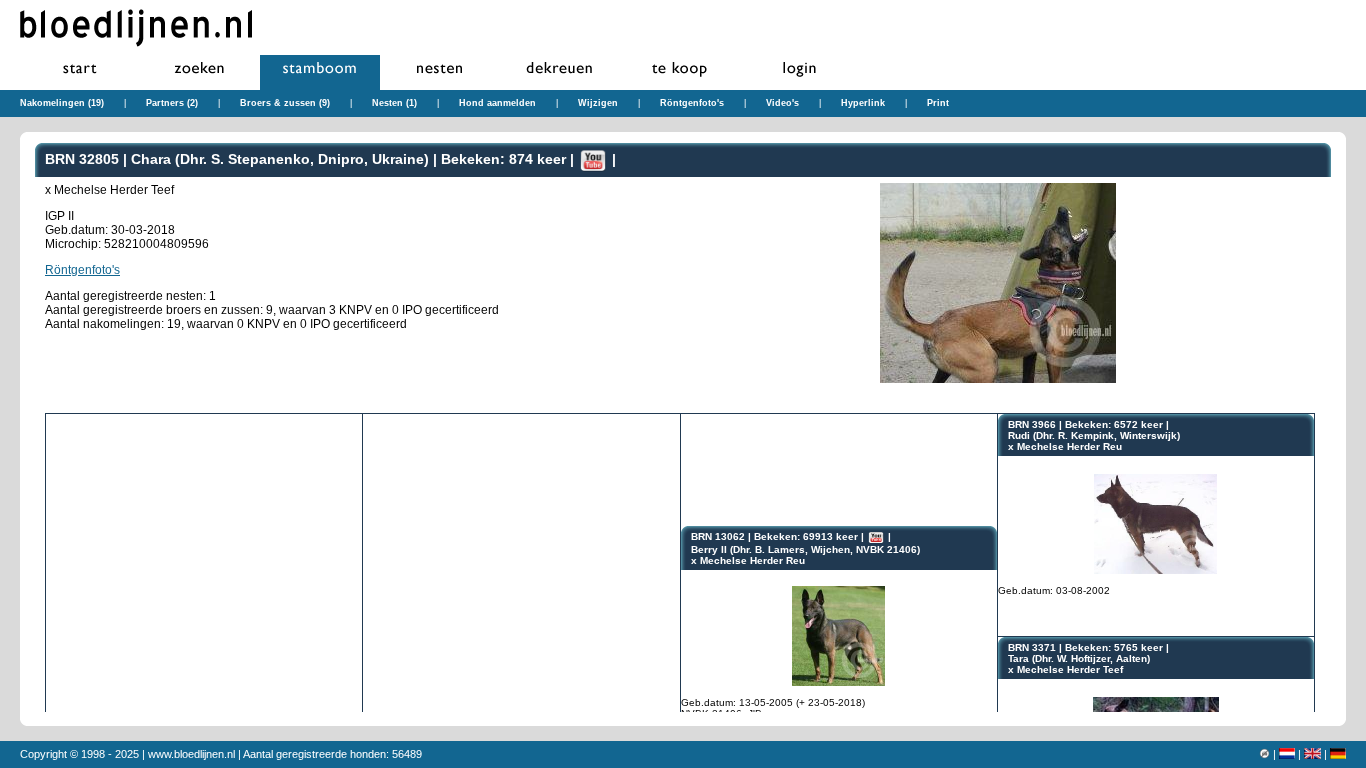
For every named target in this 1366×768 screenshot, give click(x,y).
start (80, 73)
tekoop (680, 73)
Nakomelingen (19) (62, 103)
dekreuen (560, 73)
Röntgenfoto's (692, 103)
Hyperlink (863, 103)
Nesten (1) (394, 103)
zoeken (200, 73)
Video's (782, 103)
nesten (440, 73)
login (800, 73)
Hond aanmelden (497, 103)
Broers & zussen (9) (285, 103)
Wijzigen (598, 103)
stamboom (320, 73)
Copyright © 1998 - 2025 (79, 754)
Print (938, 103)
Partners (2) (172, 103)
